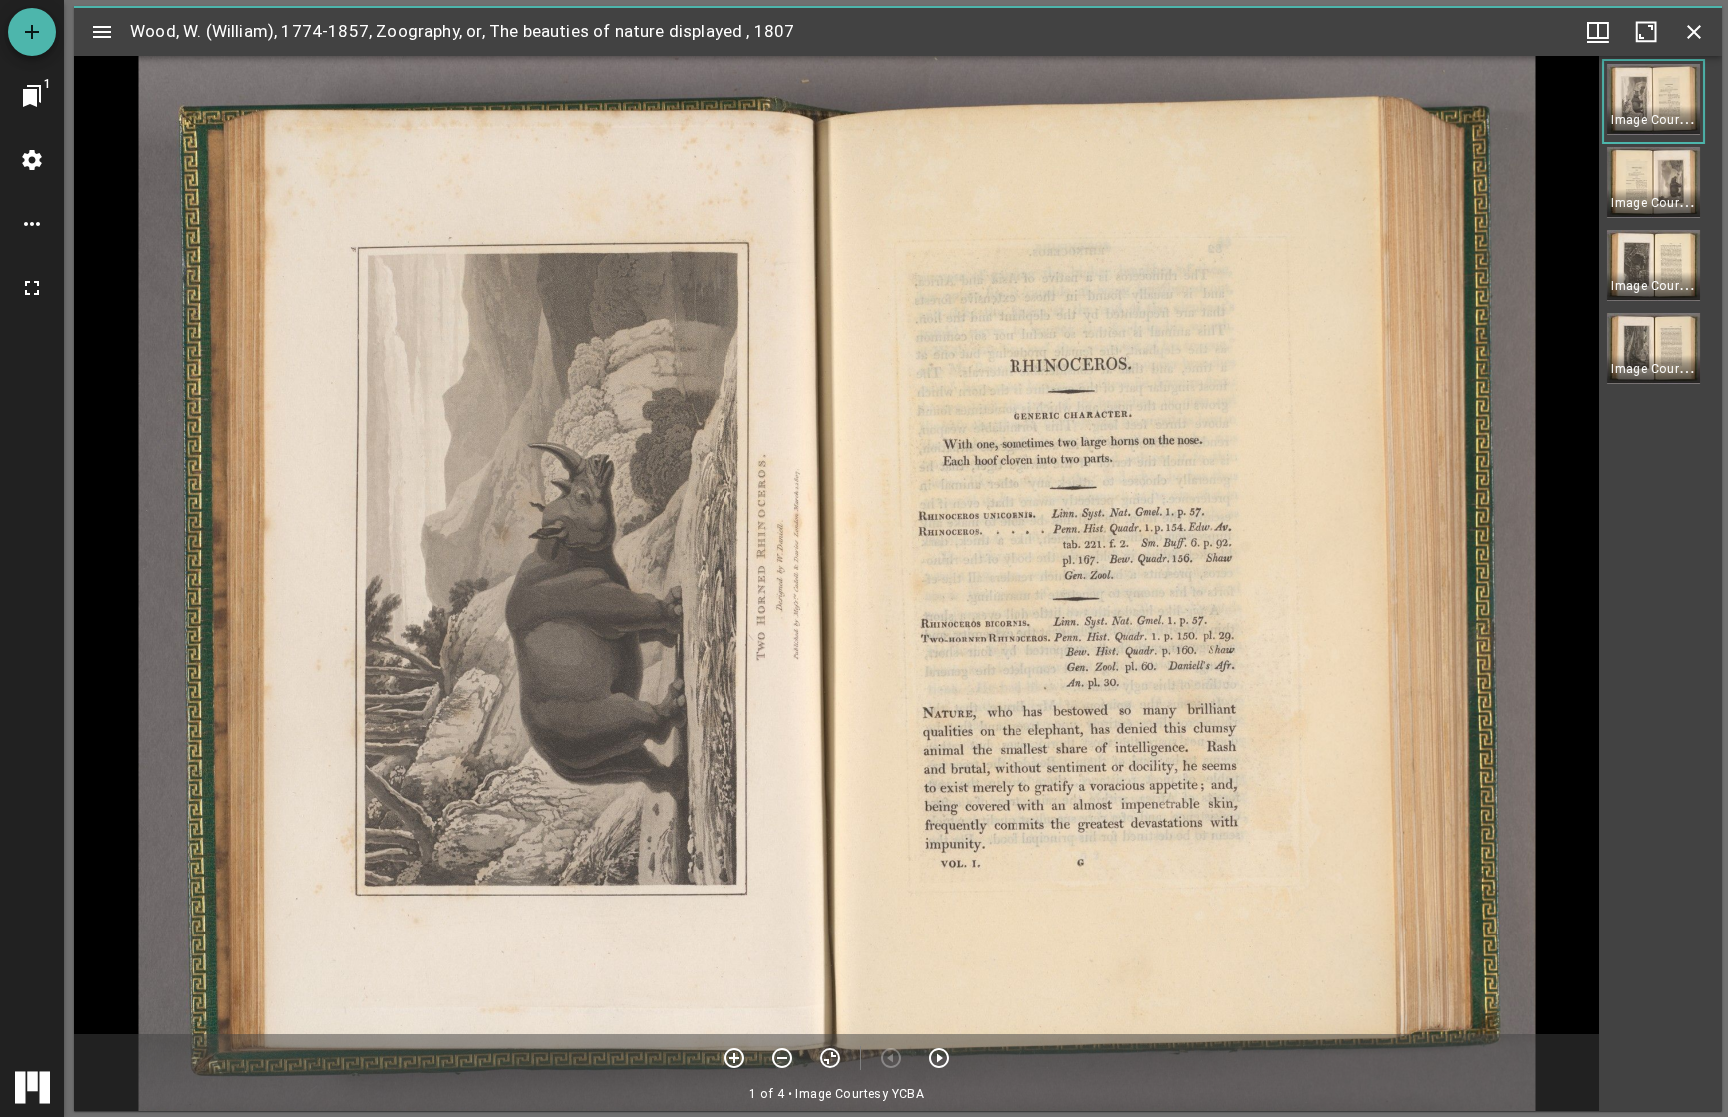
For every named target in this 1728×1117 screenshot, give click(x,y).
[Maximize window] (1646, 32)
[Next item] (939, 1058)
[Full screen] (32, 288)
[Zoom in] (734, 1058)
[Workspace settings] (32, 160)
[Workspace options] (32, 224)
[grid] (1660, 583)
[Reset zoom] (830, 1058)
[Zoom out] (782, 1058)
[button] (1653, 101)
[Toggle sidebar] (102, 32)
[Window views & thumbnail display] (1598, 32)
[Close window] (1694, 32)
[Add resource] (32, 32)
